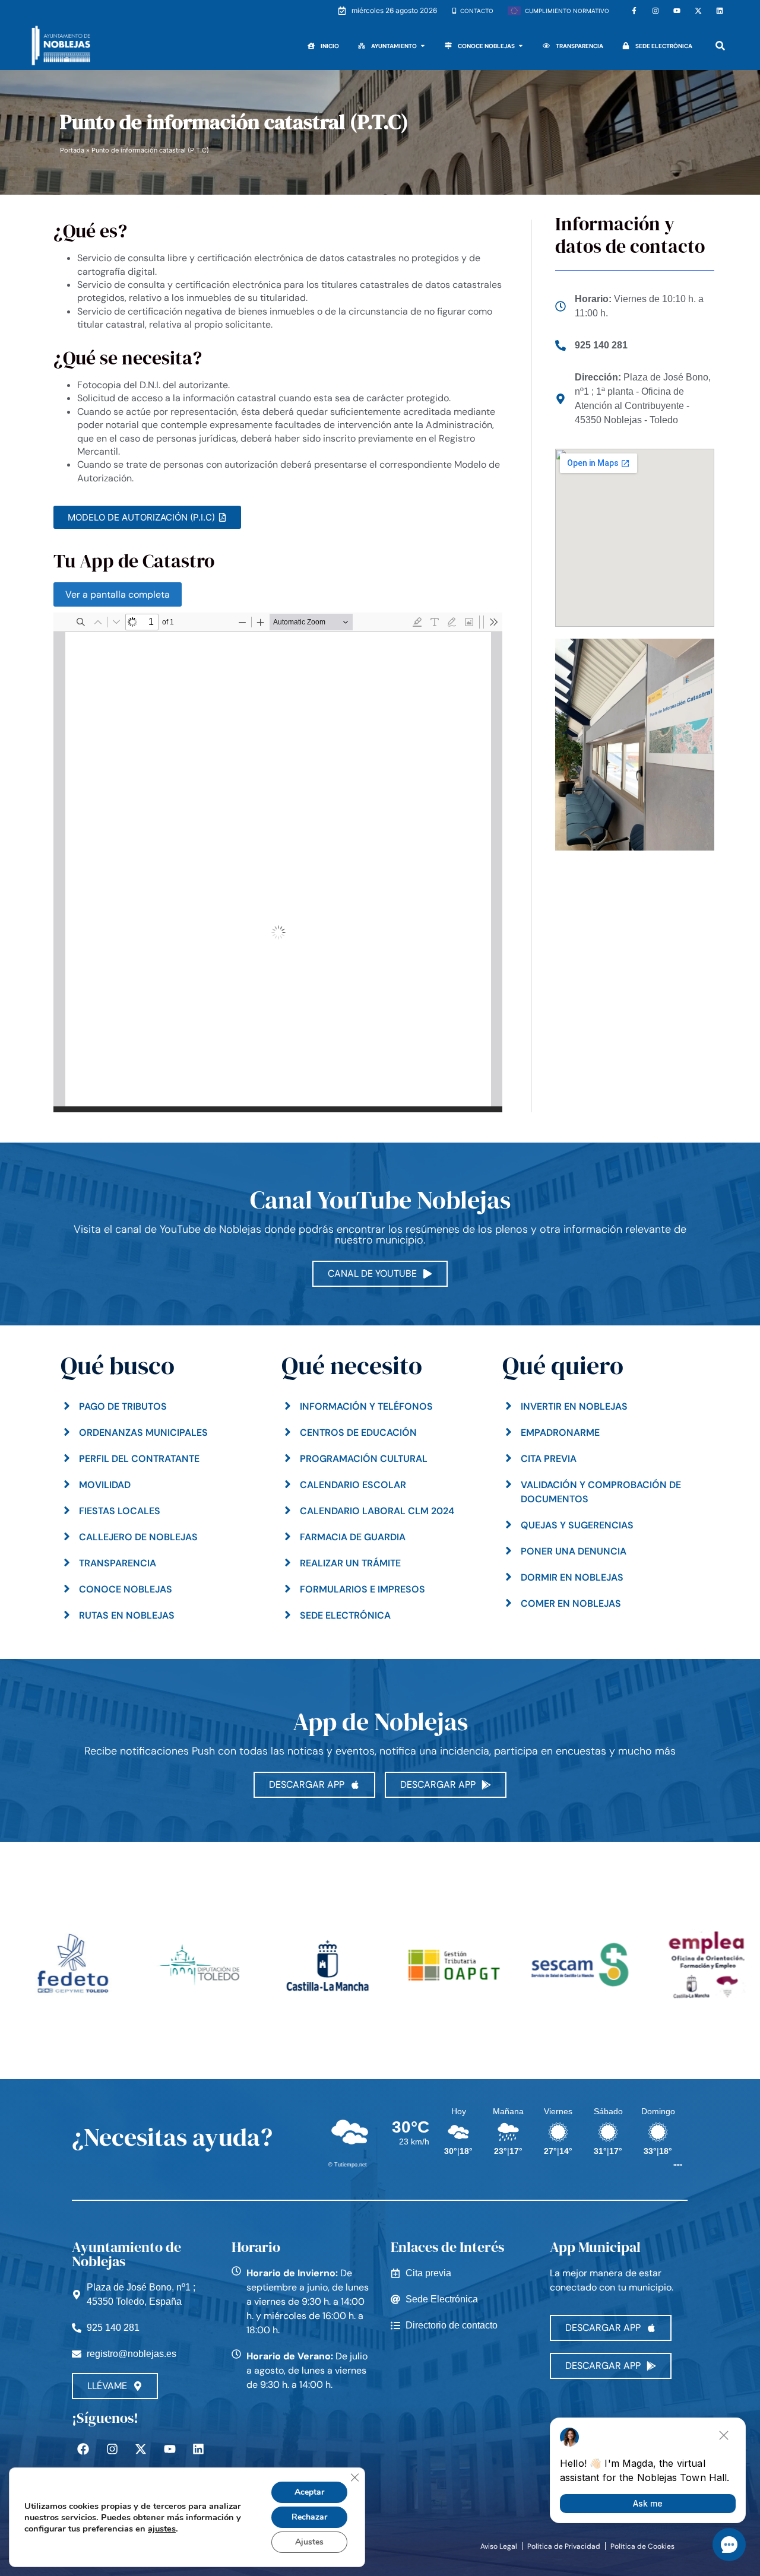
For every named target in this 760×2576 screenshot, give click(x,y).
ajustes (162, 2529)
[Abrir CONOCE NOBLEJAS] (521, 46)
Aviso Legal (499, 2546)
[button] (721, 46)
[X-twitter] (698, 11)
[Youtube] (677, 11)
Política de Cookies (642, 2546)
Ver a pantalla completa (118, 594)
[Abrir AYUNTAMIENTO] (423, 46)
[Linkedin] (720, 11)
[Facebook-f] (634, 11)
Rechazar (309, 2517)
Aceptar (309, 2492)
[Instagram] (655, 11)
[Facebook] (83, 2449)
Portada (72, 150)
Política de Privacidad (564, 2546)
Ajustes (309, 2542)
